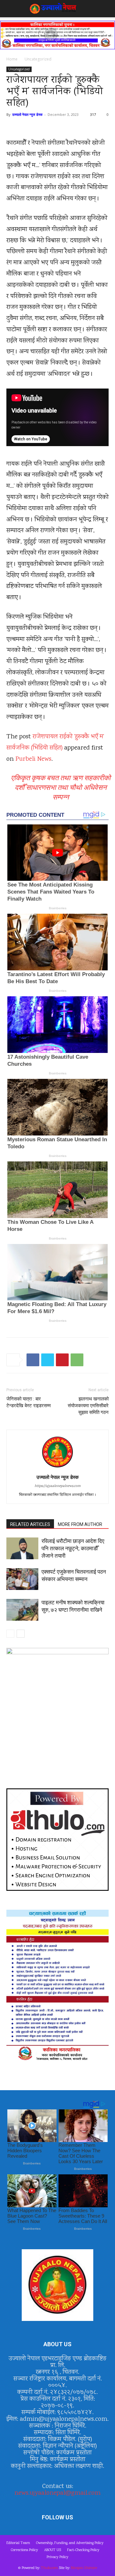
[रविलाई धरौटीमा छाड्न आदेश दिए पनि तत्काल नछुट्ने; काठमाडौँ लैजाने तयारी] (22, 1549)
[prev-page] (10, 1634)
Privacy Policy (57, 2557)
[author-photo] (57, 1468)
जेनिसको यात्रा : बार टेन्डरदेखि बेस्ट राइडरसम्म (29, 1402)
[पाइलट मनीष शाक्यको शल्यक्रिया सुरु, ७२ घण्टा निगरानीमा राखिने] (22, 1610)
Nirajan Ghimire (84, 2568)
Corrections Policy (24, 2550)
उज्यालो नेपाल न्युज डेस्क (27, 114)
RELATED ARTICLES (30, 1524)
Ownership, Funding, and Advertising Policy (70, 2543)
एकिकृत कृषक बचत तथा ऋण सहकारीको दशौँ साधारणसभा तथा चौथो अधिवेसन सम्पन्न (61, 787)
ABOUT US (53, 2550)
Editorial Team (18, 2543)
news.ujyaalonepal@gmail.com (57, 2493)
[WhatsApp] (77, 1360)
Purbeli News (33, 759)
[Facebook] (33, 1360)
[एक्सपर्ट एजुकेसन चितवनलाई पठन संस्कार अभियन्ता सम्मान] (22, 1579)
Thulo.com (49, 2568)
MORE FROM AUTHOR (80, 1524)
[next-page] (21, 1634)
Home (12, 59)
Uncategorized (38, 59)
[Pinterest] (62, 1360)
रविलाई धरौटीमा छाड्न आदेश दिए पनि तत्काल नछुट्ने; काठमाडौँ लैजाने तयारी (73, 1548)
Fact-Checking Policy (83, 2550)
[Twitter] (48, 1360)
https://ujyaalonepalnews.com (57, 1486)
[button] (11, 9)
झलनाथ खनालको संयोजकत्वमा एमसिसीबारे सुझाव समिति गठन (88, 1406)
